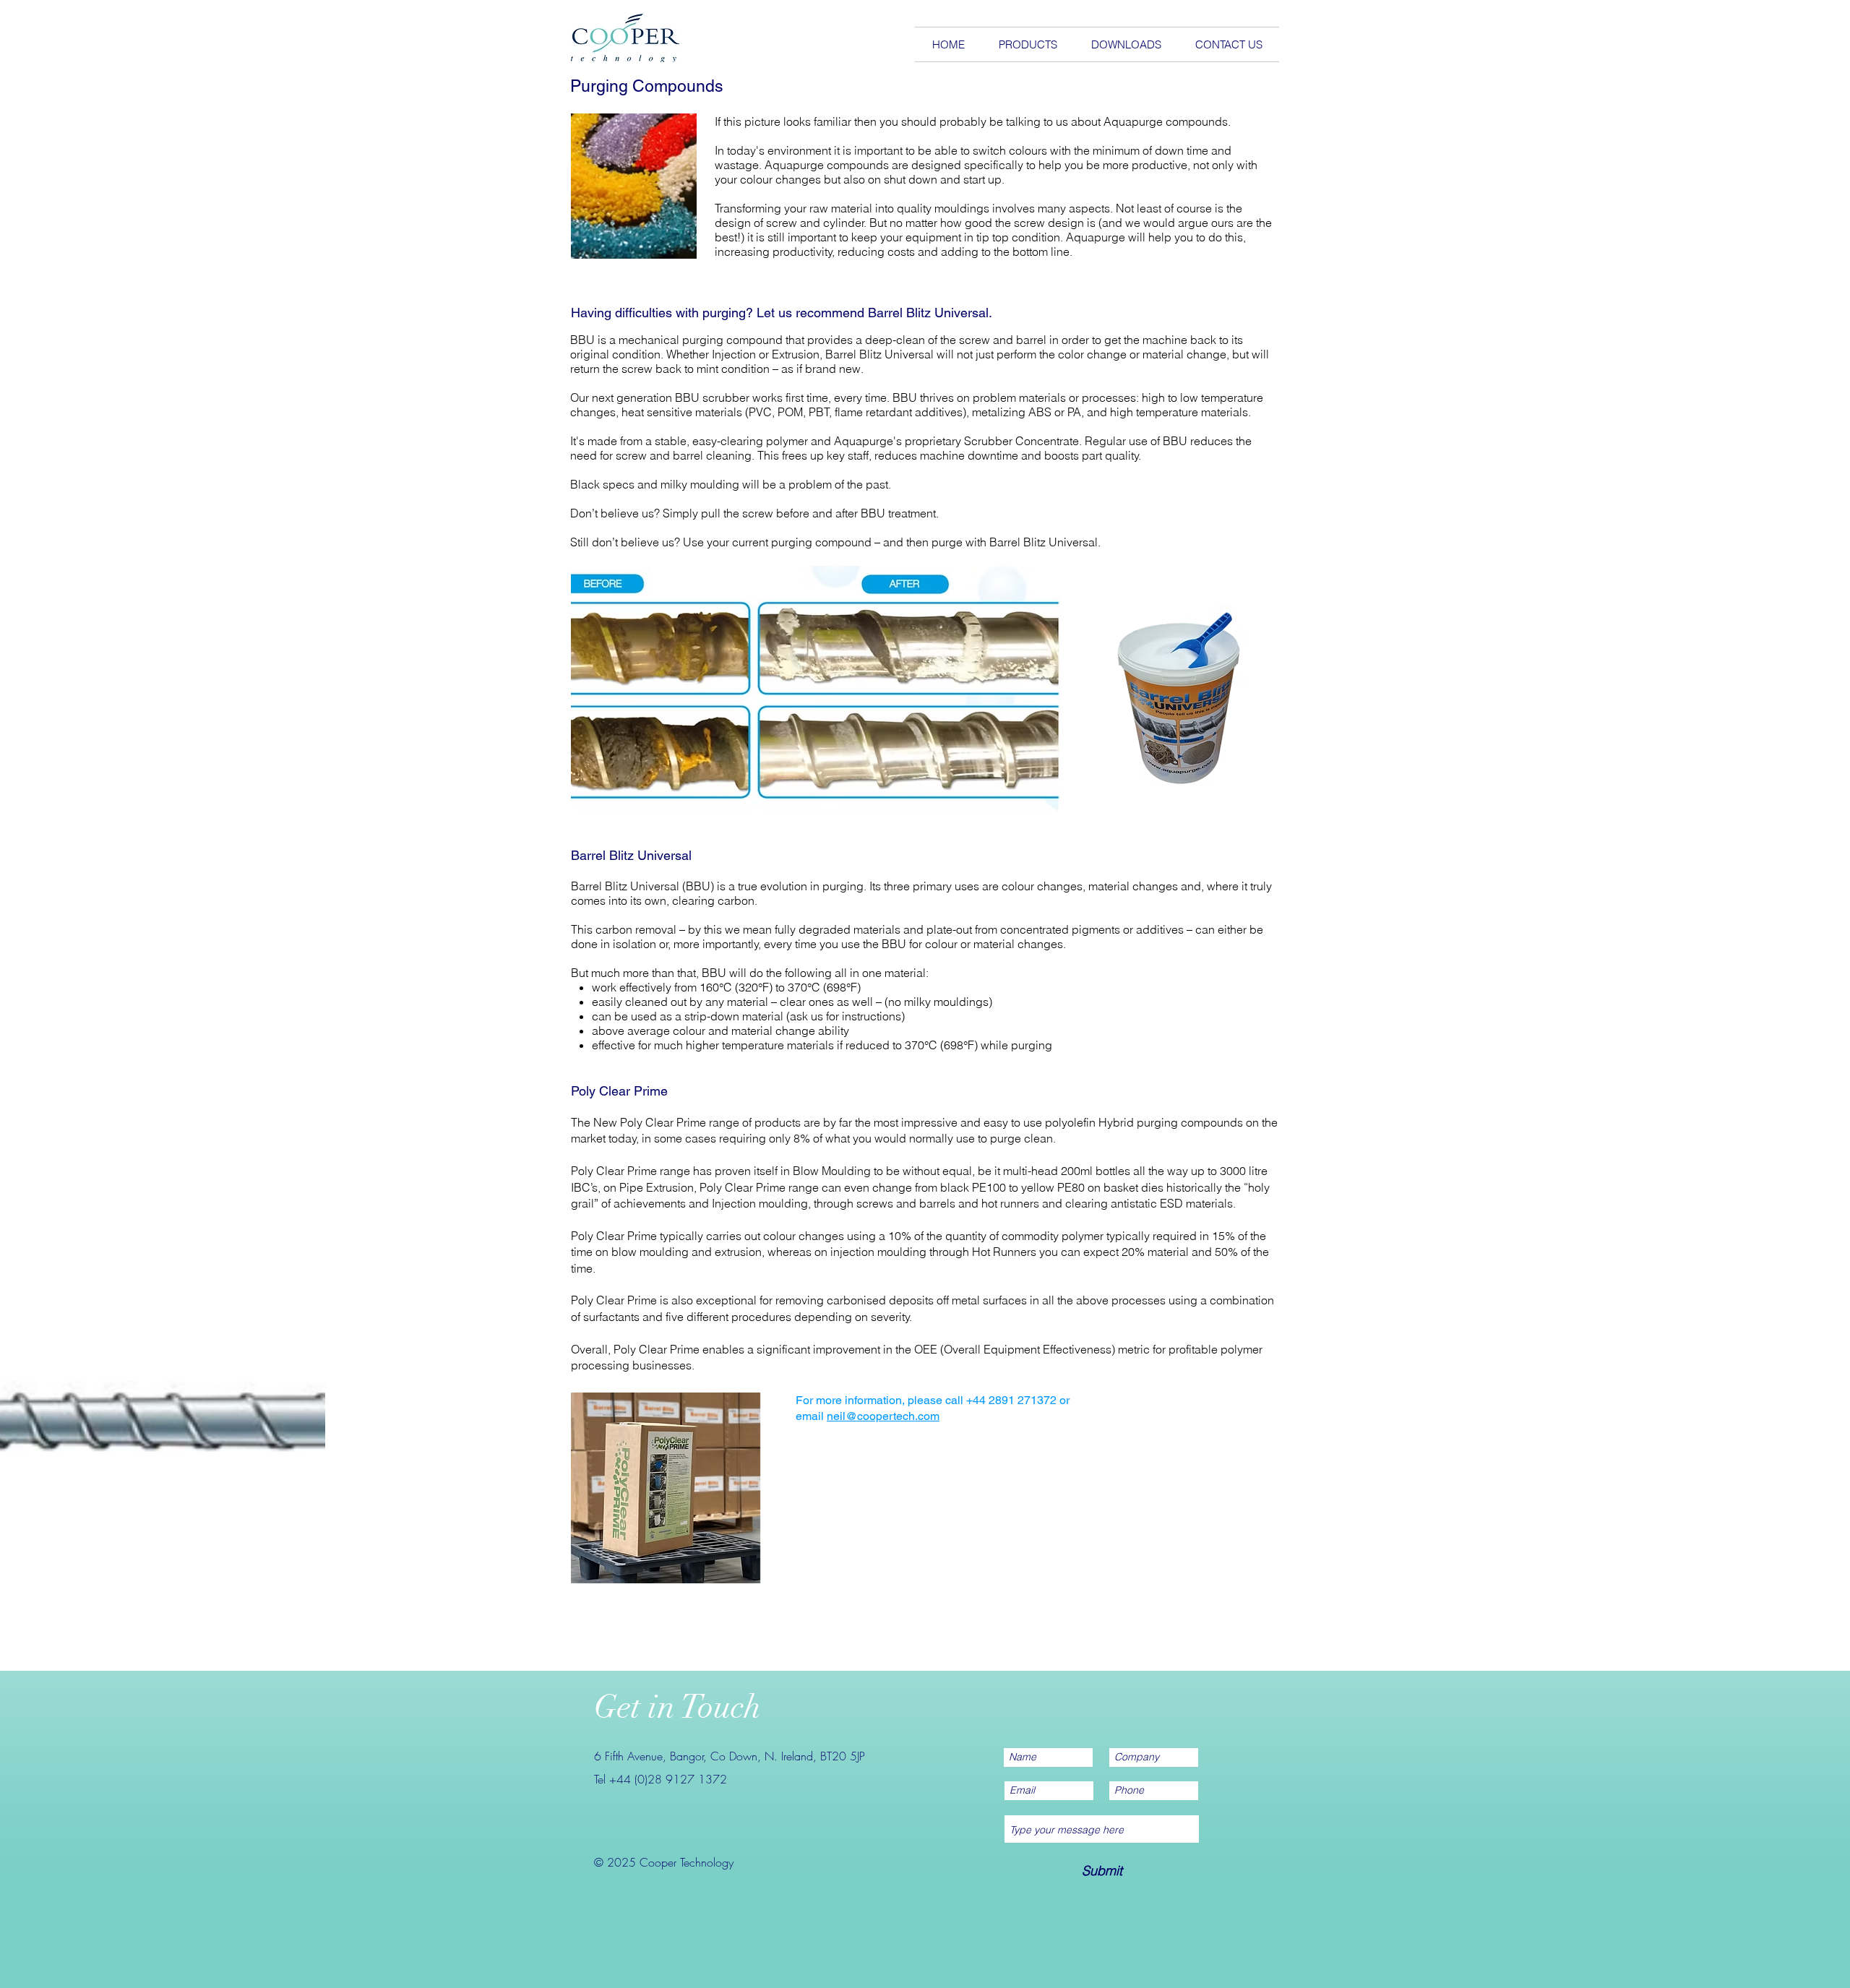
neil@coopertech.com (883, 1416)
